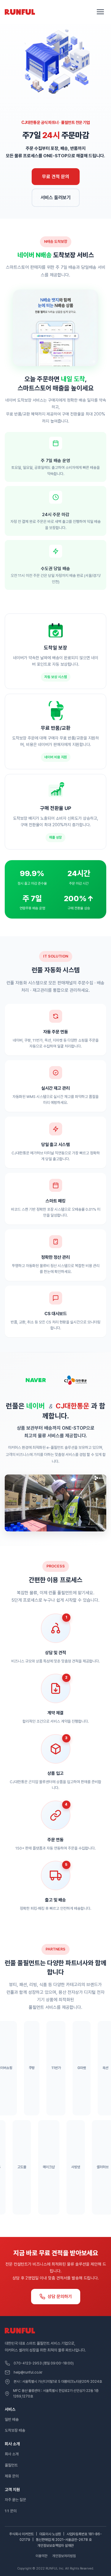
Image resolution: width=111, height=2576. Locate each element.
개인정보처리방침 (64, 2556)
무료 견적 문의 (56, 177)
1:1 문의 (11, 2511)
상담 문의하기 (60, 2297)
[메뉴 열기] (100, 12)
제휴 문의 (12, 2476)
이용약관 (41, 2556)
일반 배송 (12, 2419)
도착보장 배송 (15, 2430)
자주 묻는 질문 (15, 2500)
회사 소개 (12, 2454)
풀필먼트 (11, 2465)
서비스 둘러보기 (56, 198)
